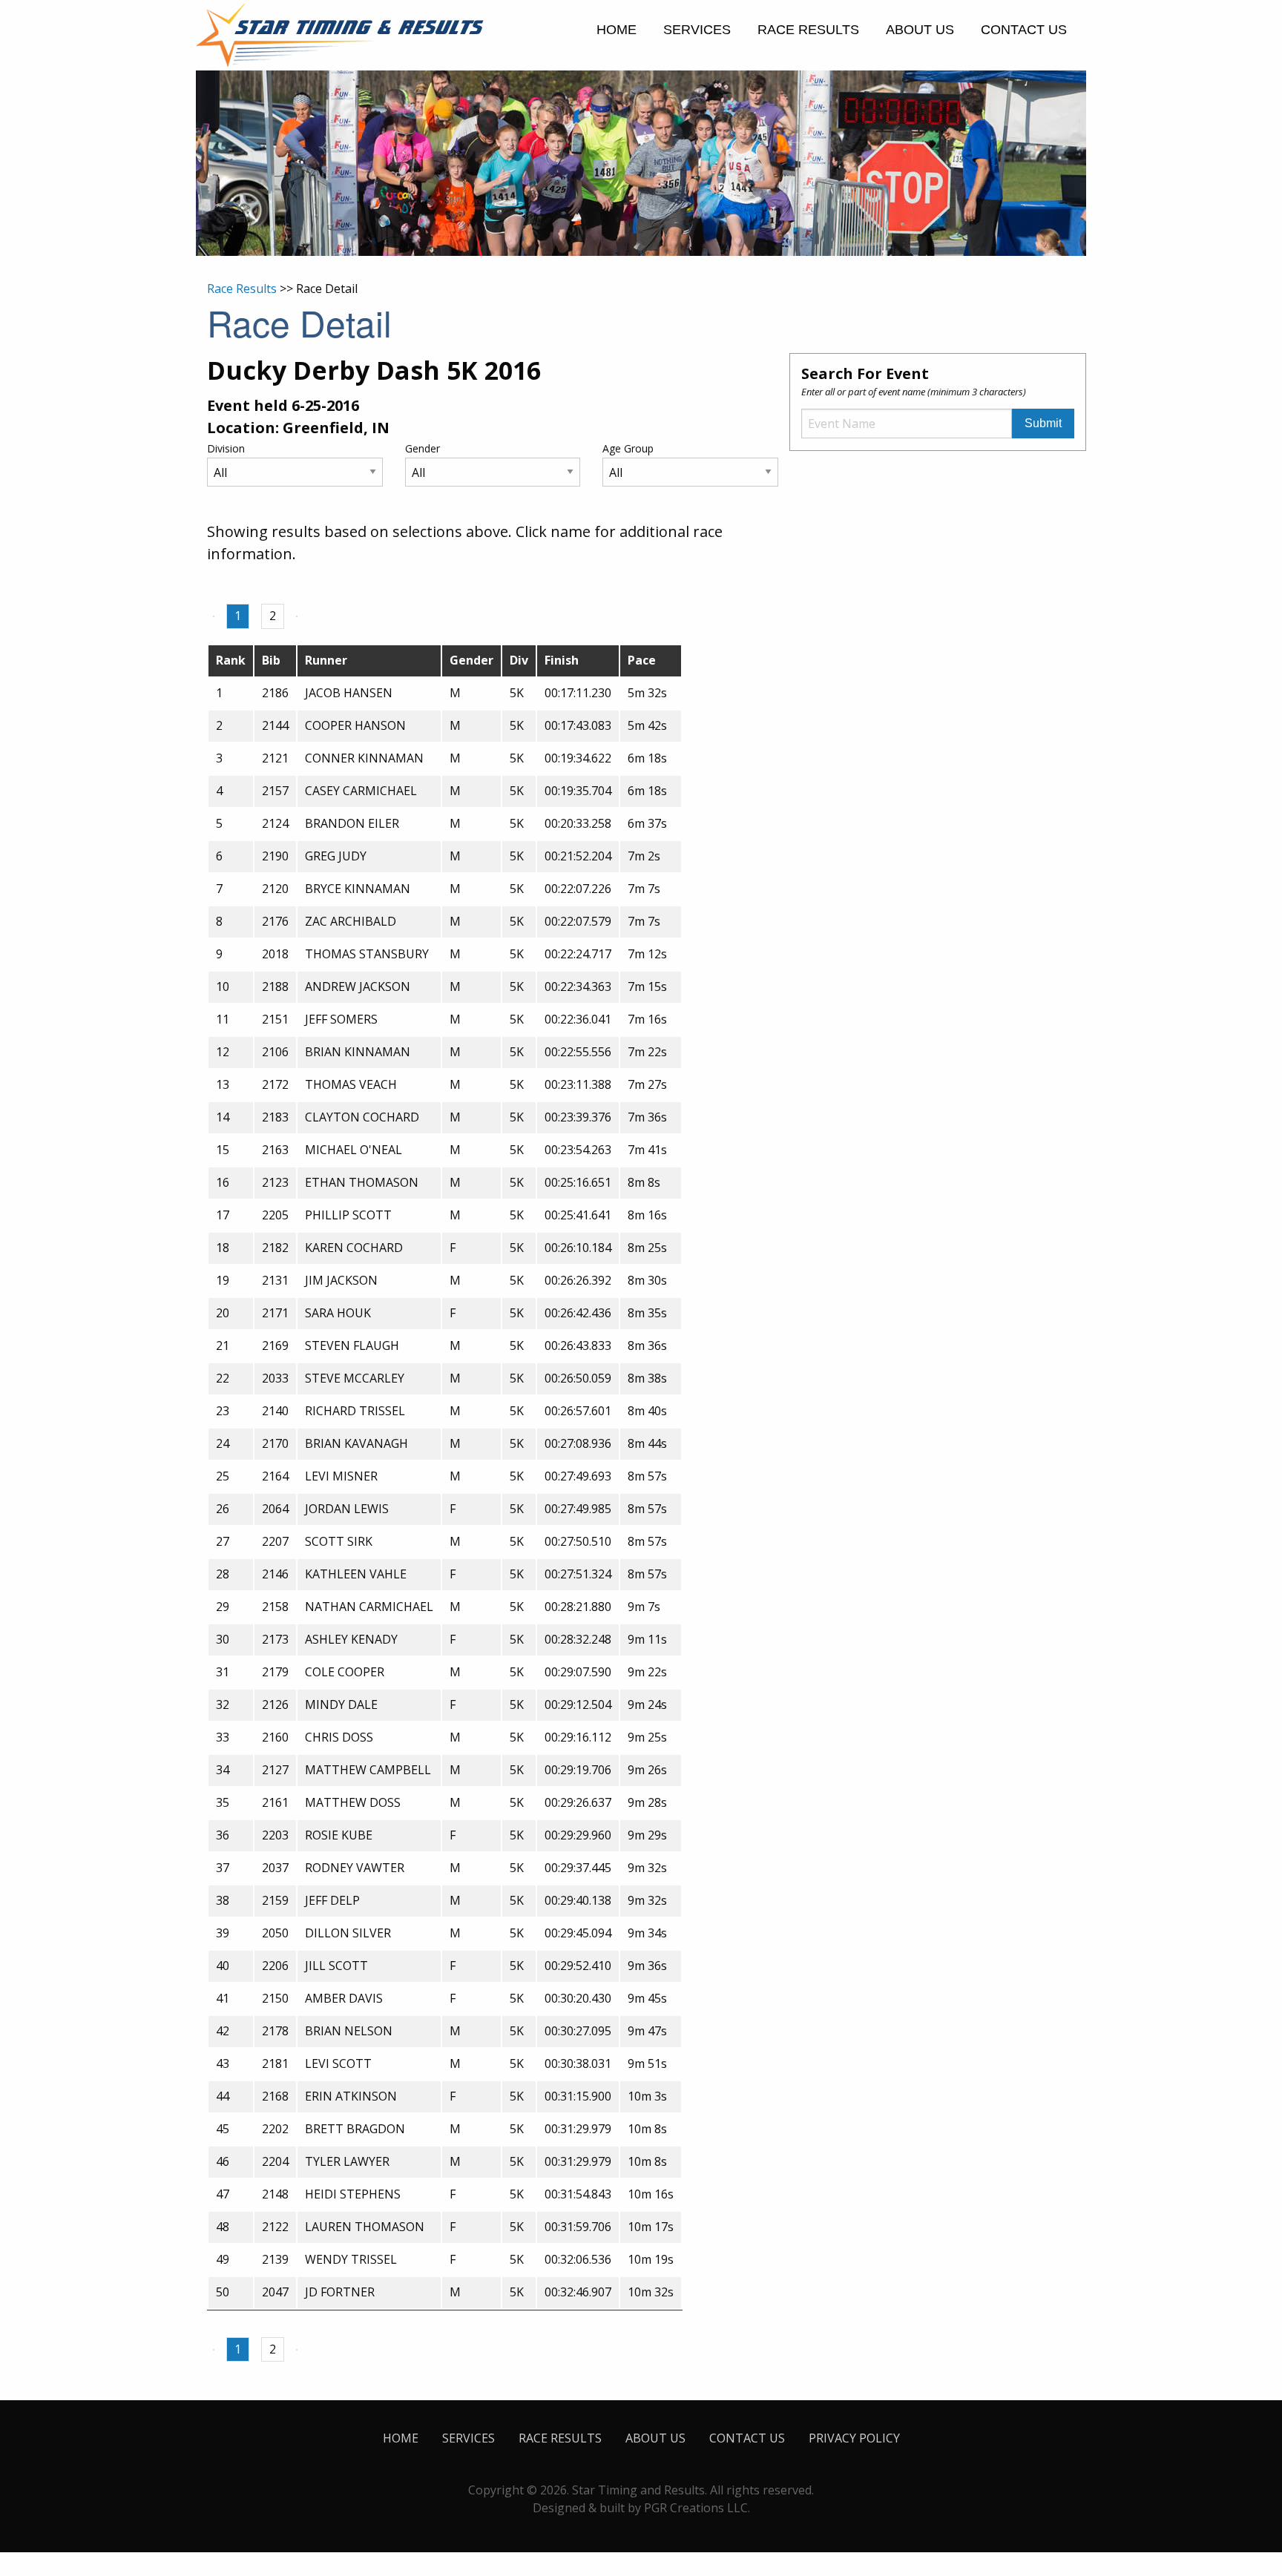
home (617, 30)
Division (226, 448)
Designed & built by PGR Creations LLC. (641, 2508)
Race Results (808, 30)
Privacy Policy (854, 2438)
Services (697, 30)
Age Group (628, 448)
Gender (423, 448)
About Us (920, 30)
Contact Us (1024, 30)
